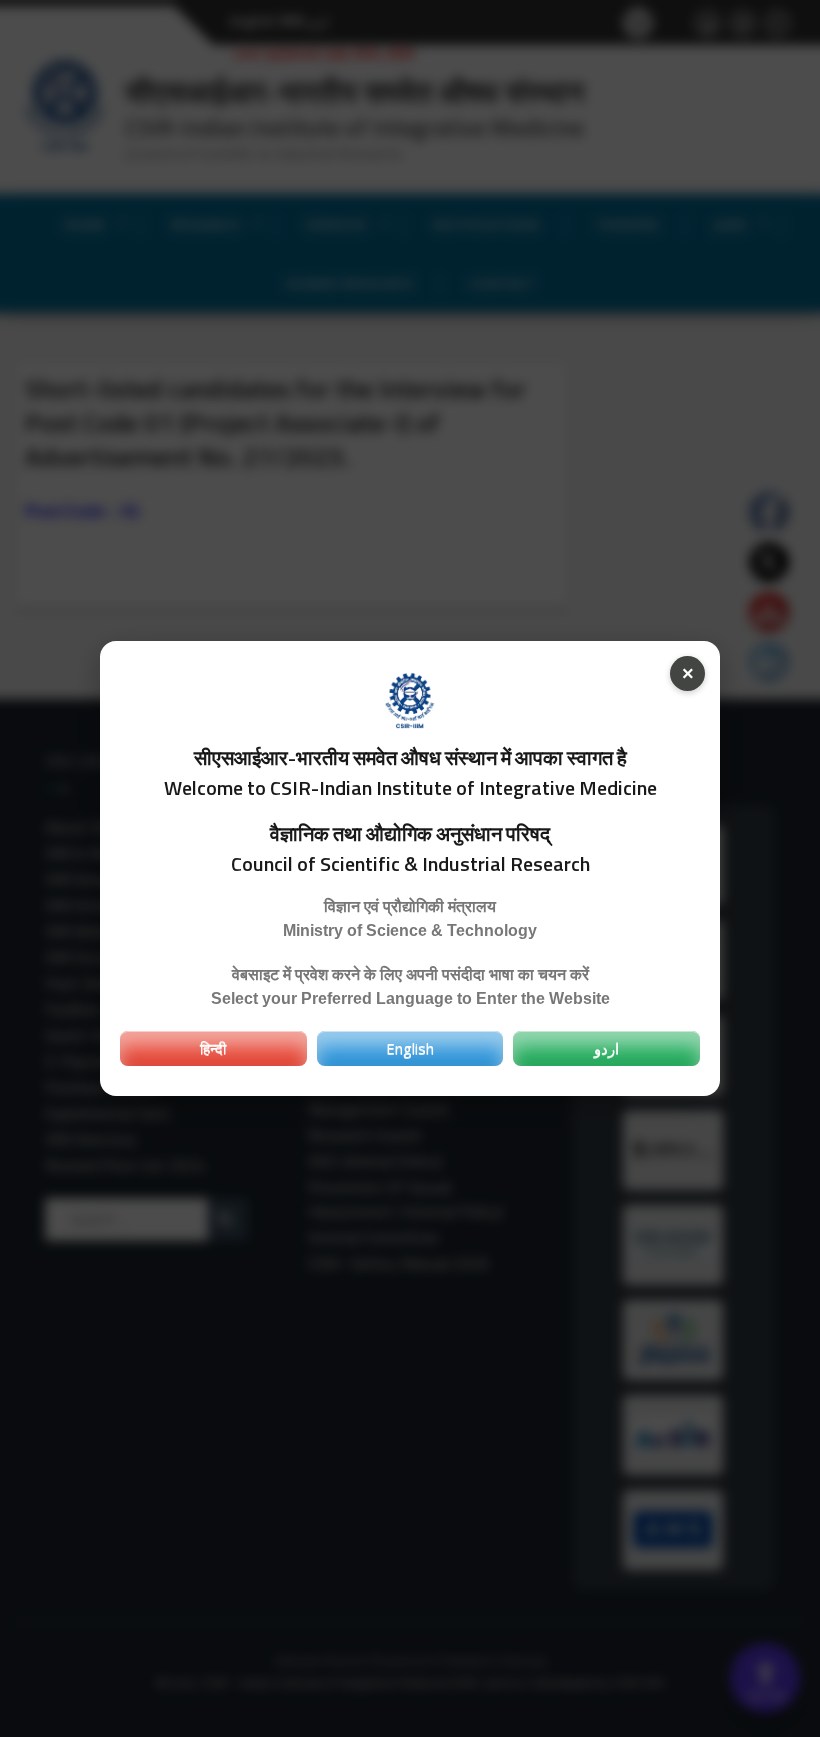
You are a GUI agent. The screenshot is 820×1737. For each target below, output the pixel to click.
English (410, 1048)
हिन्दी (213, 1048)
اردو (606, 1048)
